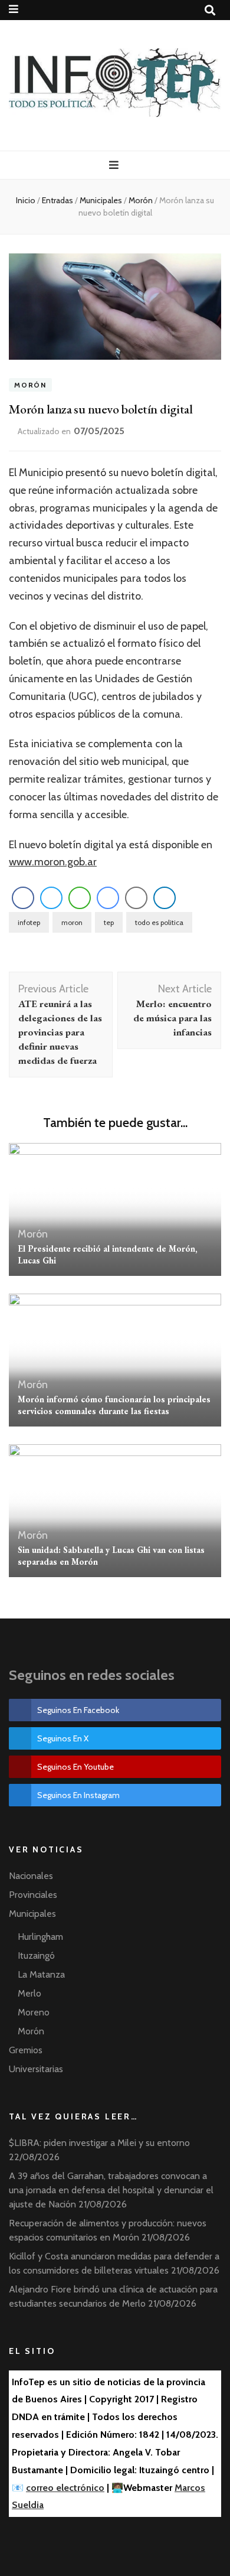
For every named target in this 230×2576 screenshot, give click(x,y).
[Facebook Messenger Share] (108, 898)
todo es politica (159, 922)
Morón (30, 385)
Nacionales (31, 1876)
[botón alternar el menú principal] (115, 165)
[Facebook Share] (23, 898)
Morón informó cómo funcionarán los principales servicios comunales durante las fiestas (114, 1405)
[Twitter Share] (51, 898)
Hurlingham (40, 1937)
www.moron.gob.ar (53, 862)
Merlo (29, 1993)
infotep (29, 922)
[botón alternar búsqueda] (211, 10)
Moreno (34, 2012)
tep (109, 922)
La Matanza (41, 1974)
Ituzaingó (36, 1955)
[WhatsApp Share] (80, 898)
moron (72, 922)
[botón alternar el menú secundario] (15, 9)
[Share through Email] (136, 898)
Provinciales (33, 1895)
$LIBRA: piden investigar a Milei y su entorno (99, 2143)
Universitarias (36, 2069)
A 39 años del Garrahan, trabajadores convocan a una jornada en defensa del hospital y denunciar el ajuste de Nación (111, 2190)
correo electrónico (65, 2488)
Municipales (32, 1914)
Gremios (26, 2050)
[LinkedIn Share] (165, 898)
